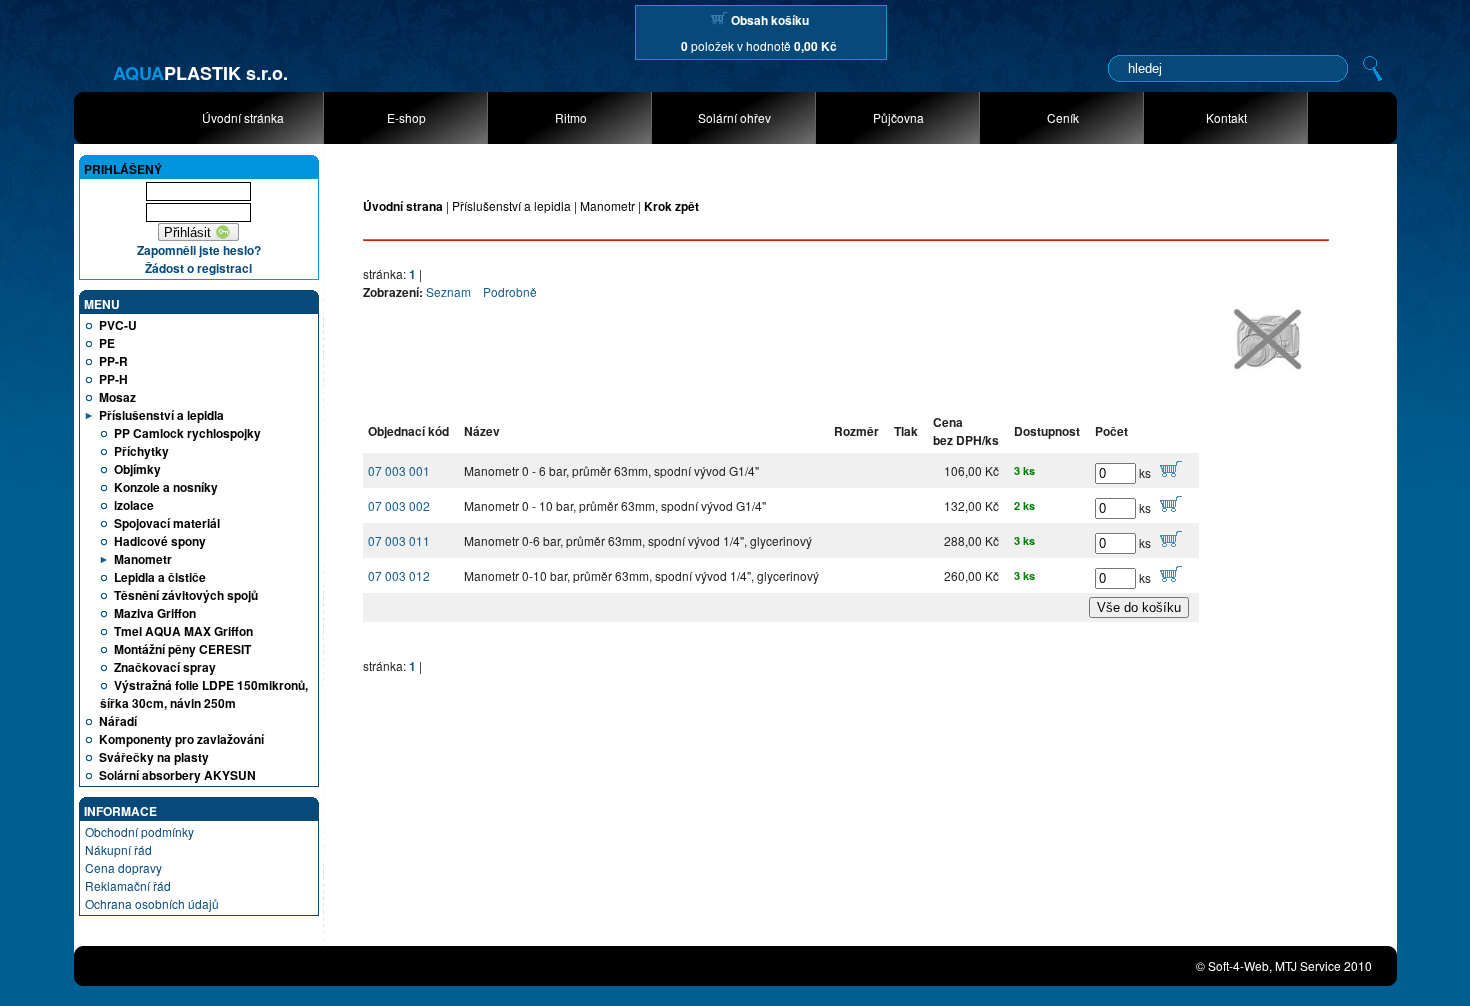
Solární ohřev (734, 117)
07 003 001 (399, 470)
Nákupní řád (118, 849)
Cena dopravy (123, 867)
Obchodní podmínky (139, 831)
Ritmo (571, 117)
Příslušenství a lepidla (511, 205)
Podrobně (510, 291)
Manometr (607, 205)
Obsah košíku (770, 20)
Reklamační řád (128, 885)
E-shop (406, 117)
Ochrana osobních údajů (152, 903)
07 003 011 (399, 540)
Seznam (448, 291)
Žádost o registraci (198, 268)
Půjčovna (898, 117)
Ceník (1063, 117)
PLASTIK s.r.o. (200, 73)
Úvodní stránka (243, 117)
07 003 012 (399, 575)
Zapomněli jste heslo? (199, 250)
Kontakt (1226, 117)
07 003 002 (399, 505)
